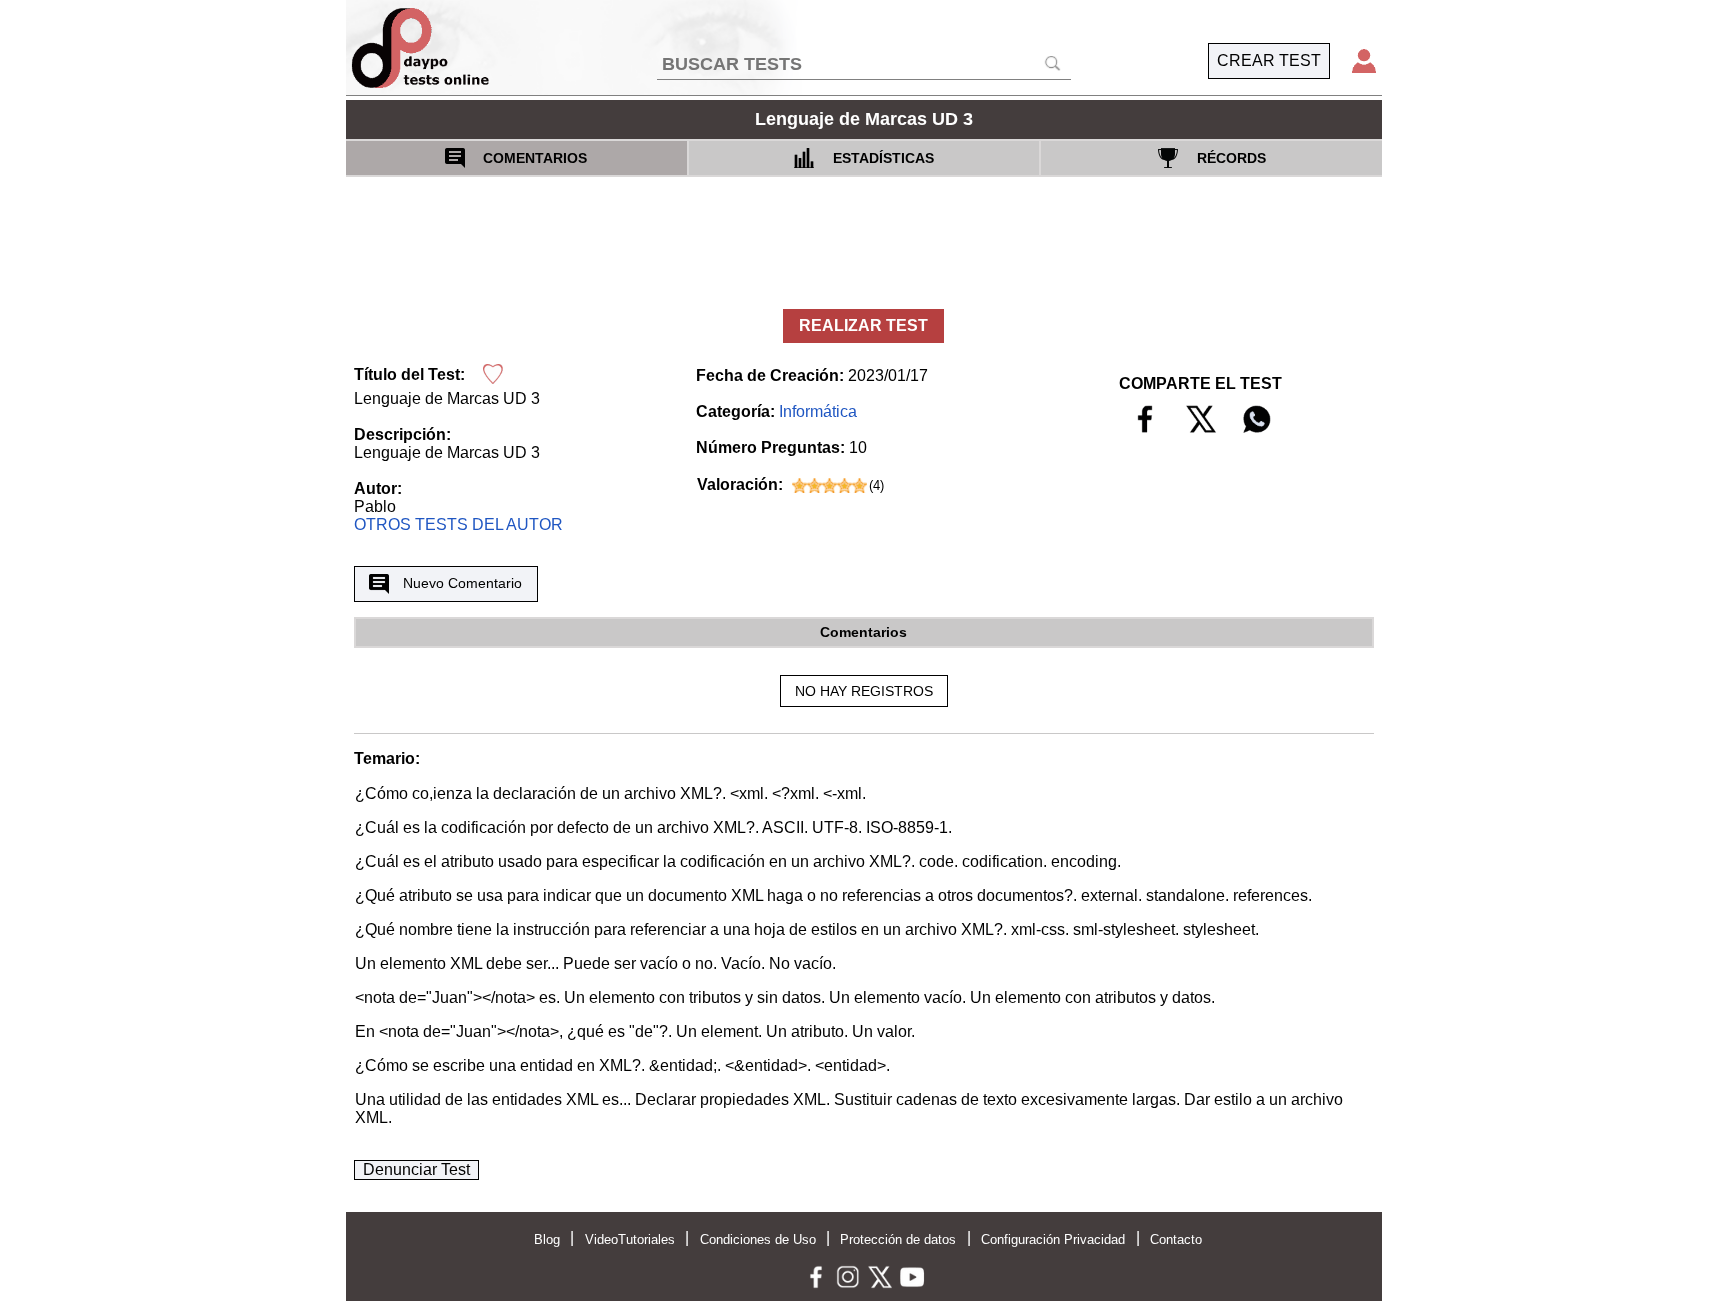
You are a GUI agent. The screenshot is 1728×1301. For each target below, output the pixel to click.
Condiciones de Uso (758, 1239)
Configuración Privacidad (1053, 1239)
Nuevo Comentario (462, 583)
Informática (818, 411)
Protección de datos (898, 1239)
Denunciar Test (416, 1169)
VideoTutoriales (630, 1239)
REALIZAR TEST (863, 325)
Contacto (1176, 1239)
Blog (547, 1239)
